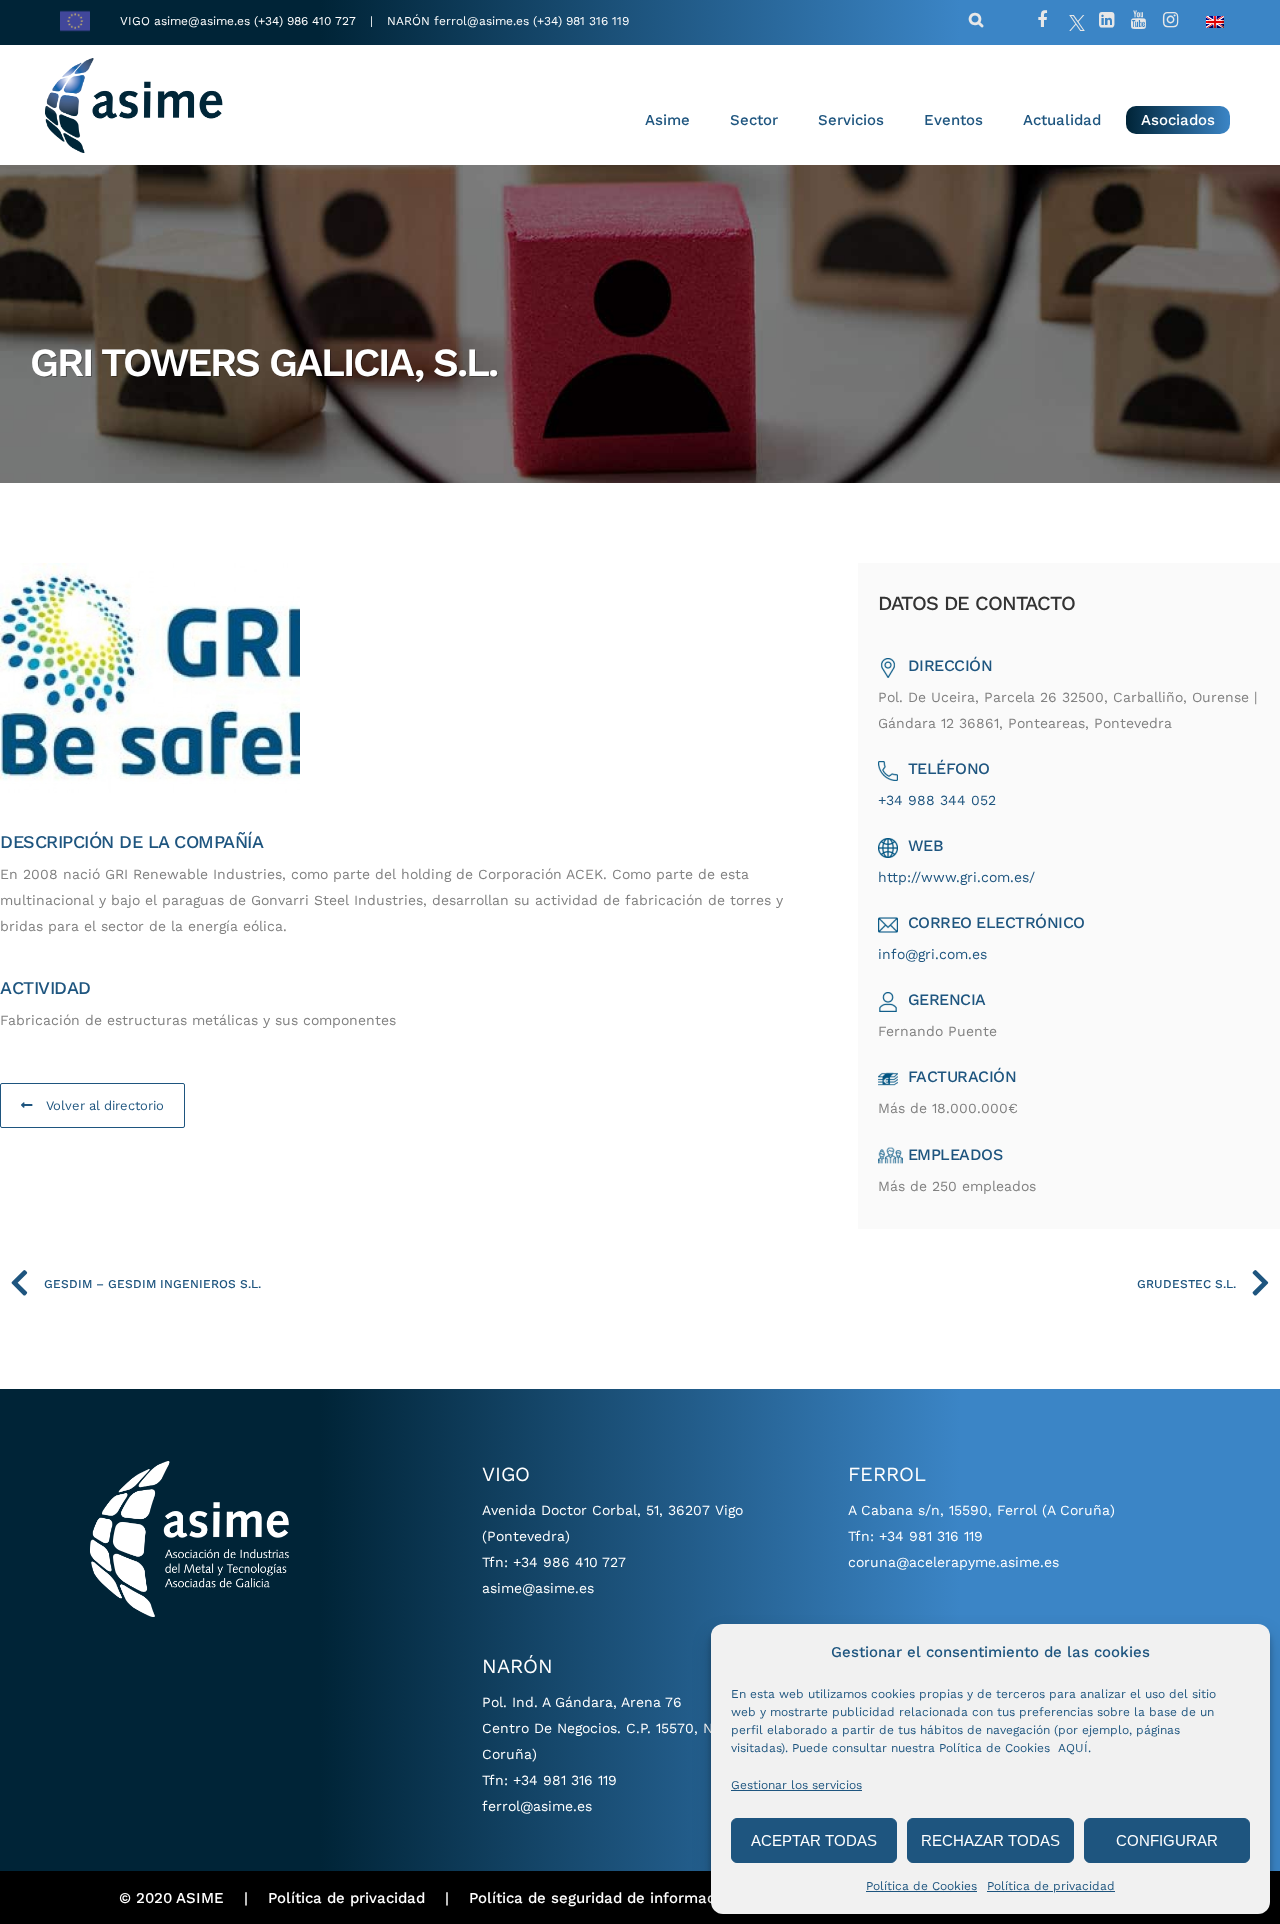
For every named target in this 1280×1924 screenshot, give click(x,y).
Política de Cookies (921, 1886)
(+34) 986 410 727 (307, 21)
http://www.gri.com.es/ (956, 877)
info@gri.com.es (932, 954)
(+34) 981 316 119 (581, 21)
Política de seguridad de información (603, 1898)
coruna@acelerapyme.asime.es (953, 1562)
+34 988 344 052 (937, 800)
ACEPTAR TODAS (814, 1840)
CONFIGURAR (1167, 1840)
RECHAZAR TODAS (990, 1840)
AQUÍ (1073, 1748)
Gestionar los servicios (796, 1785)
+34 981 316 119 (565, 1780)
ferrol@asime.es (481, 21)
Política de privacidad (1051, 1886)
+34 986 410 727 (569, 1562)
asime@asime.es (202, 21)
